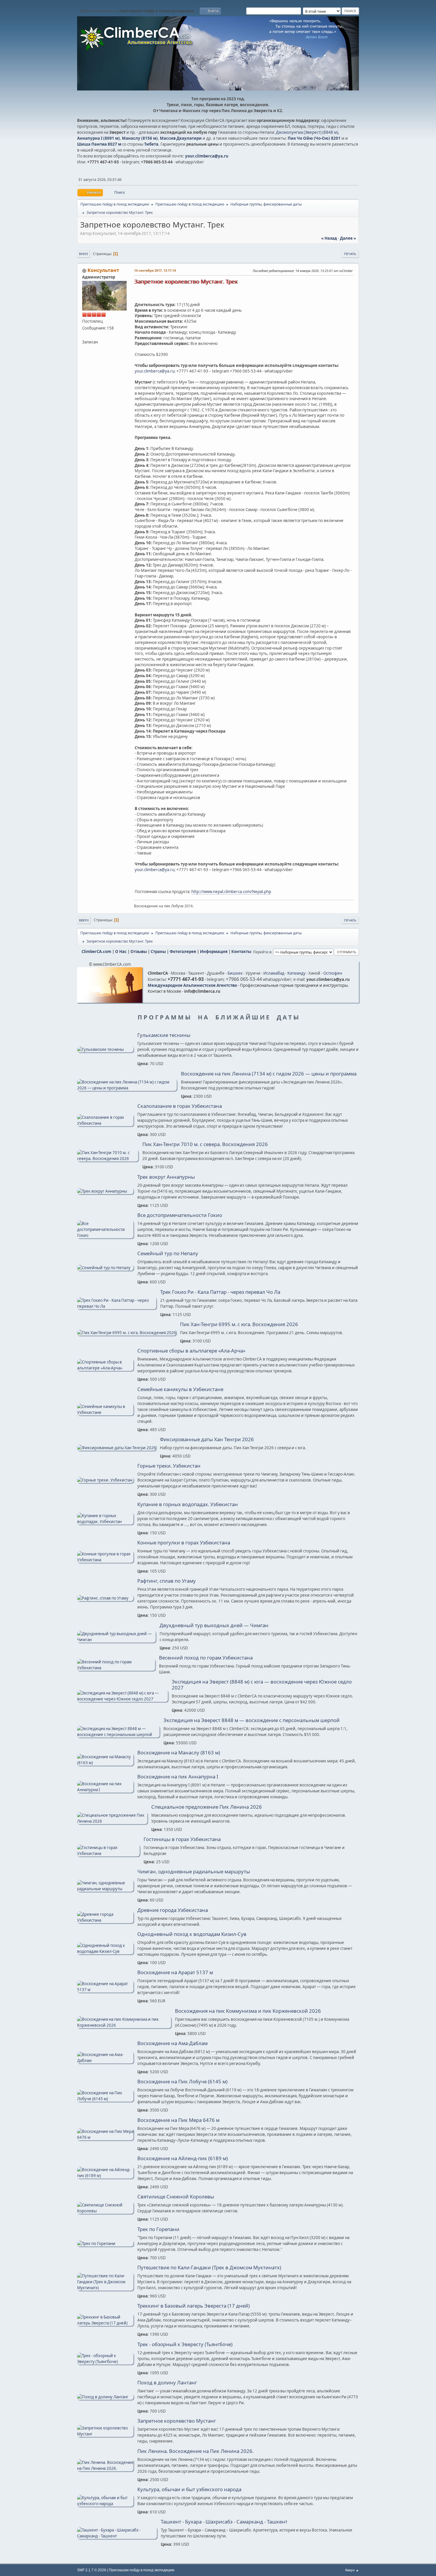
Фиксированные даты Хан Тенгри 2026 (207, 1439)
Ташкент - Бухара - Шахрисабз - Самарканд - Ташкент (224, 2522)
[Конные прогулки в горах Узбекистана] (105, 1560)
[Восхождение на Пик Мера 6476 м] (105, 2137)
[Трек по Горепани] (105, 2244)
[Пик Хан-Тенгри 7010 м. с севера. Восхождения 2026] (108, 1159)
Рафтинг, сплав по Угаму (167, 1581)
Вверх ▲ (352, 2570)
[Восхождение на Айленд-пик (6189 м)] (105, 2176)
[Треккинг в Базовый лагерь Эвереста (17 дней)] (105, 2323)
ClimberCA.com (96, 952)
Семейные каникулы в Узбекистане (180, 1389)
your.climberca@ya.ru (207, 156)
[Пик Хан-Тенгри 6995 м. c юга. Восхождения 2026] (127, 1333)
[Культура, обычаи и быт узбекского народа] (105, 2504)
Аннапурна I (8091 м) (98, 138)
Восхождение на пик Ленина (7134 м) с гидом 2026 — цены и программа (269, 1074)
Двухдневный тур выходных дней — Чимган (214, 1625)
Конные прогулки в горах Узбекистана (184, 1543)
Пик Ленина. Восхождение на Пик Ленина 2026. (195, 2451)
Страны (158, 952)
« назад (329, 238)
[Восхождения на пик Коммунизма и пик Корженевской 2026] (124, 2025)
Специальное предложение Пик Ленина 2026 (207, 1807)
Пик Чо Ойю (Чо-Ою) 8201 (314, 138)
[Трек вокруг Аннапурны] (105, 1191)
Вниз (83, 254)
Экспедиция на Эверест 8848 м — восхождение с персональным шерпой (252, 1720)
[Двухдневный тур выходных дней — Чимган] (116, 1640)
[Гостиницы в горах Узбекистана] (108, 1853)
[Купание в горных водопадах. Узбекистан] (105, 1522)
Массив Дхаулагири (181, 138)
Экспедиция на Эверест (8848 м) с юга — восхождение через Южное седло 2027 (262, 1685)
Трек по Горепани (158, 2229)
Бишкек (235, 973)
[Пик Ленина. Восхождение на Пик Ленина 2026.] (105, 2468)
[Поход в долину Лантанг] (105, 2397)
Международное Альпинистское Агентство (192, 985)
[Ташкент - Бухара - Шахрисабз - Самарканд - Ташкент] (117, 2536)
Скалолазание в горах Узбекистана (180, 1106)
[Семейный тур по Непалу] (105, 1268)
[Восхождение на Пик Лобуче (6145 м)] (105, 2099)
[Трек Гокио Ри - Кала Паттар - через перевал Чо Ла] (117, 1306)
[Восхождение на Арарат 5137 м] (105, 1990)
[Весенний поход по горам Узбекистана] (116, 1668)
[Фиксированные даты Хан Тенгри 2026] (117, 1448)
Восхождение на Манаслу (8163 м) (179, 1753)
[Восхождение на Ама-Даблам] (105, 2061)
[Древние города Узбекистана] (105, 1920)
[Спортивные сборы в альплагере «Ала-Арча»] (105, 1368)
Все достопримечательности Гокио (180, 1215)
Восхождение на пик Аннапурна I (178, 1777)
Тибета (151, 144)
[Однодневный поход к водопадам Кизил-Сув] (105, 1951)
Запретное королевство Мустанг (177, 2421)
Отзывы (139, 952)
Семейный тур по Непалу (168, 1253)
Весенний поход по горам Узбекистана (206, 1658)
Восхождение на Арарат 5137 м (175, 1972)
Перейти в (262, 952)
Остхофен (333, 973)
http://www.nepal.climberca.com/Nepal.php (231, 892)
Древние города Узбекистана (173, 1910)
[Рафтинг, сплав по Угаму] (105, 1598)
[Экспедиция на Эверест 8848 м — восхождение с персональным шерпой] (118, 1735)
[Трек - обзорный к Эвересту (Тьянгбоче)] (105, 2362)
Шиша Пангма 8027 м (99, 144)
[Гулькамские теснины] (105, 1049)
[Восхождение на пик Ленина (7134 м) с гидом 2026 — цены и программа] (127, 1088)
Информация (214, 952)
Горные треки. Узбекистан (169, 1466)
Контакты (241, 952)
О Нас (121, 952)
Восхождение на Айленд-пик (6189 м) (183, 2158)
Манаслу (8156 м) (140, 138)
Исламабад (274, 973)
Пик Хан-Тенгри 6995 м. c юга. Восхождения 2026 (239, 1324)
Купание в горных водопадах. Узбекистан (188, 1504)
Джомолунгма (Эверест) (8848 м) (307, 132)
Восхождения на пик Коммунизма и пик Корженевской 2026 (248, 2011)
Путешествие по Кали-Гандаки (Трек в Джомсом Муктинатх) (209, 2268)
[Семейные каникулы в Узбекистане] (105, 1412)
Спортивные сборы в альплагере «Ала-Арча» (191, 1351)
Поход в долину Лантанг (167, 2383)
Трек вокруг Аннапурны (166, 1177)
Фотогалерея (183, 952)
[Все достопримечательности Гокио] (105, 1235)
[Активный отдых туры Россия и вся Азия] (85, 335)
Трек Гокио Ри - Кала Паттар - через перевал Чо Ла (220, 1292)
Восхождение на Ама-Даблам (172, 2043)
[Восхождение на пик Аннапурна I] (105, 1790)
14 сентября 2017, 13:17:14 (155, 270)
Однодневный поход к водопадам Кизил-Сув (192, 1934)
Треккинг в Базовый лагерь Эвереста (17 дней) (194, 2306)
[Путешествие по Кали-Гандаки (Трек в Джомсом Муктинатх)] (105, 2288)
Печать (350, 254)
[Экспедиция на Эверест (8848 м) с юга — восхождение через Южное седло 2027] (122, 1699)
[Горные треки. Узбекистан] (105, 1480)
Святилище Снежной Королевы (176, 2197)
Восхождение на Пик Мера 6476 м (178, 2120)
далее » (348, 238)
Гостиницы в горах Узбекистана (182, 1839)
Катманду (296, 973)
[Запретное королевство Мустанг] (105, 2434)
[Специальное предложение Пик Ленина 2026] (112, 1821)
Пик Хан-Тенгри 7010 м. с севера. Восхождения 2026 (205, 1144)
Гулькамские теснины (164, 1035)
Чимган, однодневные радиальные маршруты (194, 1872)
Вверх (84, 920)
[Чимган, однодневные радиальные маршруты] (105, 1889)
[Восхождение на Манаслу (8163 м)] (105, 1763)
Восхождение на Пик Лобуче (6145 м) (182, 2082)
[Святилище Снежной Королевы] (105, 2211)
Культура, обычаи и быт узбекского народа (189, 2489)
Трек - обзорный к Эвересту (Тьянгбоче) (185, 2344)
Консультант (103, 270)
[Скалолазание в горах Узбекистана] (105, 1123)
